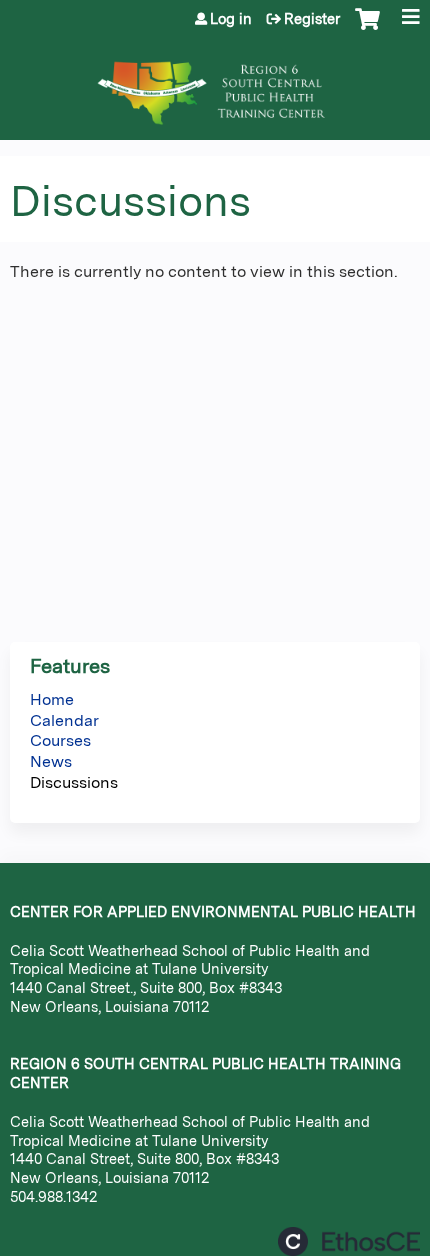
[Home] (215, 83)
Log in (231, 19)
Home (52, 699)
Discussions (74, 782)
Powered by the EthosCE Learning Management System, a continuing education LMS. (349, 1241)
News (51, 761)
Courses (60, 740)
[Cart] (367, 29)
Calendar (64, 720)
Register (312, 19)
